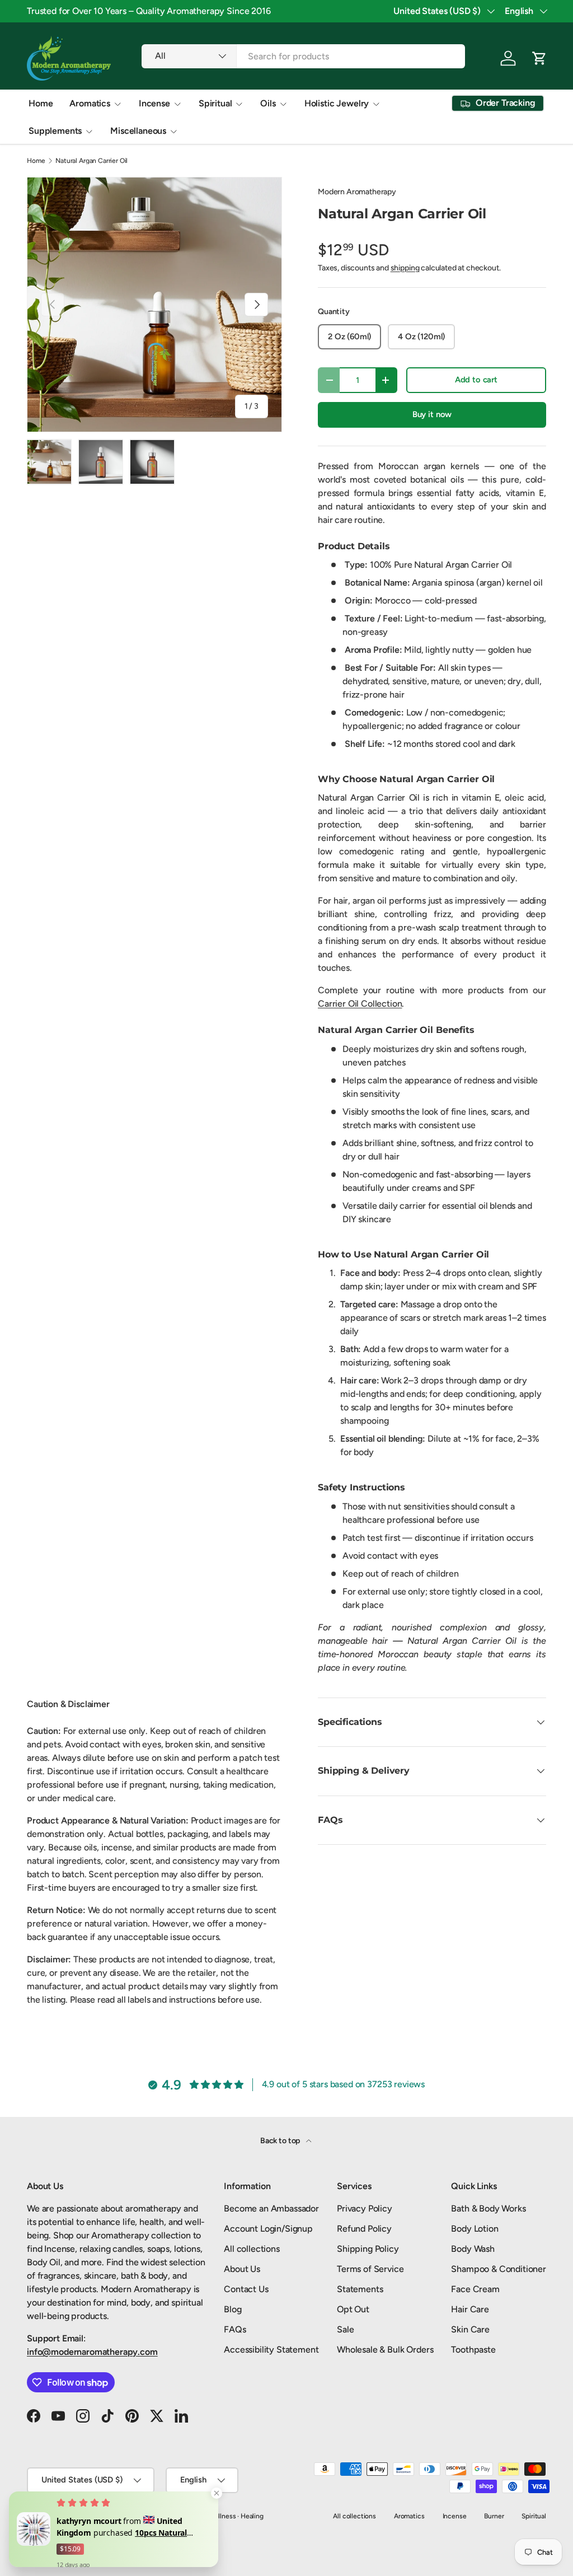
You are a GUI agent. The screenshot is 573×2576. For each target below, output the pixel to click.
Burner (494, 2516)
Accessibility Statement (271, 2350)
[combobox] (303, 56)
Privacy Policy (365, 2208)
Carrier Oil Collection (360, 1004)
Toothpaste (473, 2350)
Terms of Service (370, 2269)
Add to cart (476, 380)
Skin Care (470, 2329)
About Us (242, 2269)
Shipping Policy (368, 2249)
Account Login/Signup (268, 2229)
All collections (252, 2249)
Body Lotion (475, 2229)
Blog (233, 2309)
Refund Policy (364, 2229)
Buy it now (432, 414)
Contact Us (246, 2289)
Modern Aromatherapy (357, 192)
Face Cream (475, 2289)
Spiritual (534, 2516)
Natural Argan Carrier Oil (91, 161)
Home (41, 103)
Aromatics (409, 2516)
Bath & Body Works (488, 2208)
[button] (539, 58)
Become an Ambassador (271, 2208)
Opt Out (353, 2309)
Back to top (281, 2141)
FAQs (235, 2329)
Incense (455, 2516)
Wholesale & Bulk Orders (385, 2350)
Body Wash (473, 2249)
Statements (360, 2289)
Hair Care (470, 2309)
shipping (405, 268)
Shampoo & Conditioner (499, 2269)
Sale (345, 2329)
